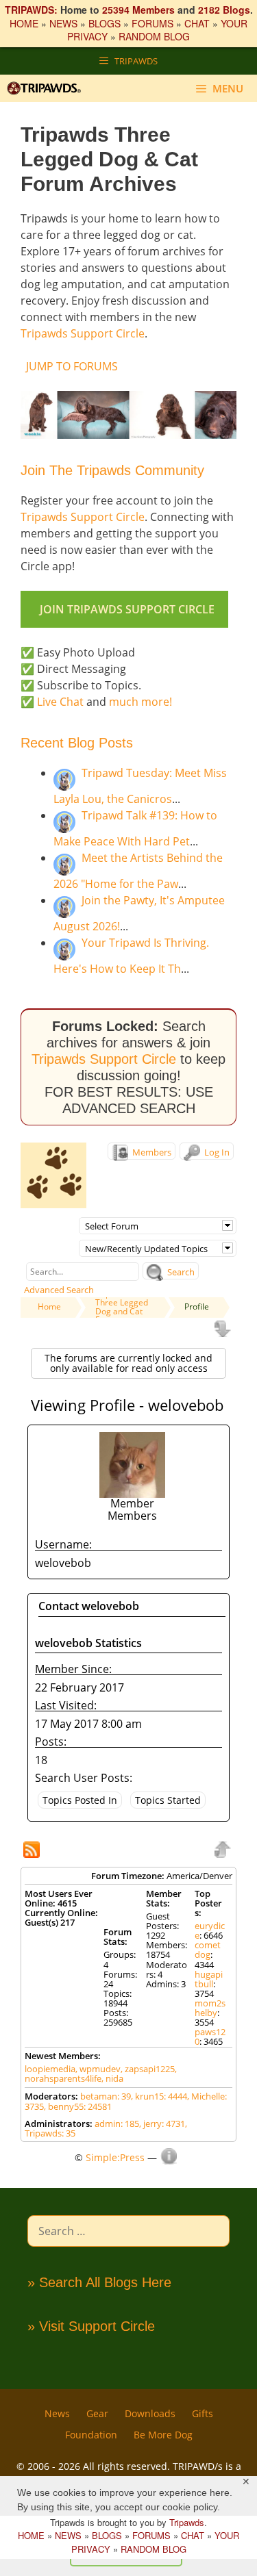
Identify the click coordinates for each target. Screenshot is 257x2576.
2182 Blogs (224, 10)
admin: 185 (117, 2124)
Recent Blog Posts (77, 743)
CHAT (197, 23)
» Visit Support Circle (91, 2326)
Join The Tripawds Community (112, 470)
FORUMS (152, 23)
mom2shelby (210, 2008)
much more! (140, 702)
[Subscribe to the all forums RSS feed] (33, 1851)
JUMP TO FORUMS (72, 366)
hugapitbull (209, 1979)
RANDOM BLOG (154, 36)
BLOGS (105, 23)
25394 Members (138, 10)
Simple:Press (115, 2157)
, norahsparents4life (101, 2074)
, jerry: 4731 (162, 2124)
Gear (97, 2413)
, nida (112, 2078)
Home (49, 1306)
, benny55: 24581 (78, 2106)
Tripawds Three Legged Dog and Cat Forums (122, 1306)
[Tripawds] (47, 88)
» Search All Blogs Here (99, 2282)
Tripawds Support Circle (83, 333)
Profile (197, 1306)
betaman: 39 (106, 2096)
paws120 (210, 2037)
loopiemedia (50, 2069)
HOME (24, 23)
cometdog (208, 1950)
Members (151, 1152)
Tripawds (187, 2522)
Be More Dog (163, 2435)
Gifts (203, 2413)
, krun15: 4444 (159, 2096)
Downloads (150, 2413)
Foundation (91, 2435)
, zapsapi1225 (148, 2069)
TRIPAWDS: (31, 10)
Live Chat (60, 702)
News (57, 2413)
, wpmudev (98, 2069)
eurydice (210, 1930)
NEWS (63, 23)
